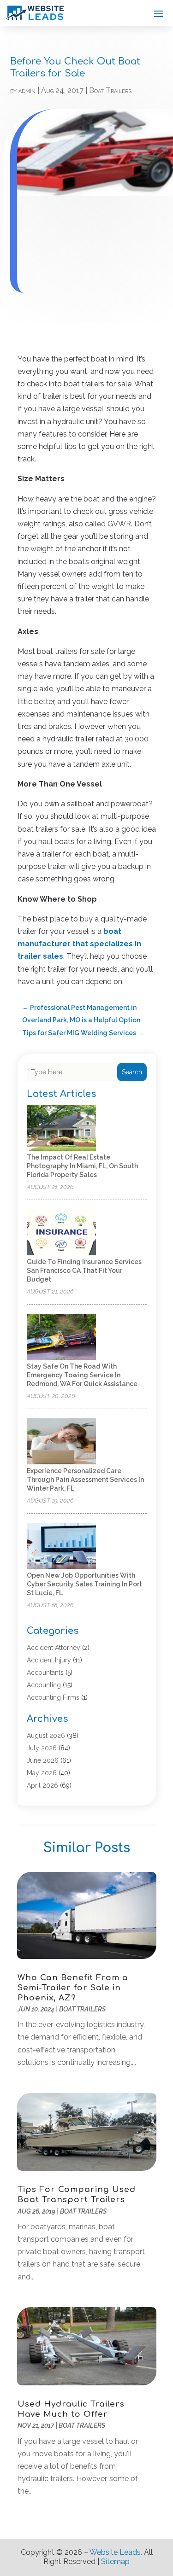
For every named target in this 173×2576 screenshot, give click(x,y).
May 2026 (42, 1773)
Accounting (44, 1685)
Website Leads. (116, 2552)
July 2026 (42, 1748)
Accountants (45, 1673)
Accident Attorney (54, 1648)
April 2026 (42, 1785)
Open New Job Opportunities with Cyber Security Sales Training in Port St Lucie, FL (84, 1584)
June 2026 (43, 1760)
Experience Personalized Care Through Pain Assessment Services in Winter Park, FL (85, 1480)
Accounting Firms (53, 1697)
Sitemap (115, 2561)
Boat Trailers (110, 90)
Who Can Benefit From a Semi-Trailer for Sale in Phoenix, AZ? (73, 1988)
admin (27, 90)
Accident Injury (49, 1660)
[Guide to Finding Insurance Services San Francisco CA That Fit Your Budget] (61, 1233)
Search (132, 1072)
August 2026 (46, 1736)
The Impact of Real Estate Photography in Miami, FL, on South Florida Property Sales (82, 1166)
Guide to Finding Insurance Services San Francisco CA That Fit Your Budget (84, 1271)
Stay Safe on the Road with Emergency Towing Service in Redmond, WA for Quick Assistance (82, 1375)
